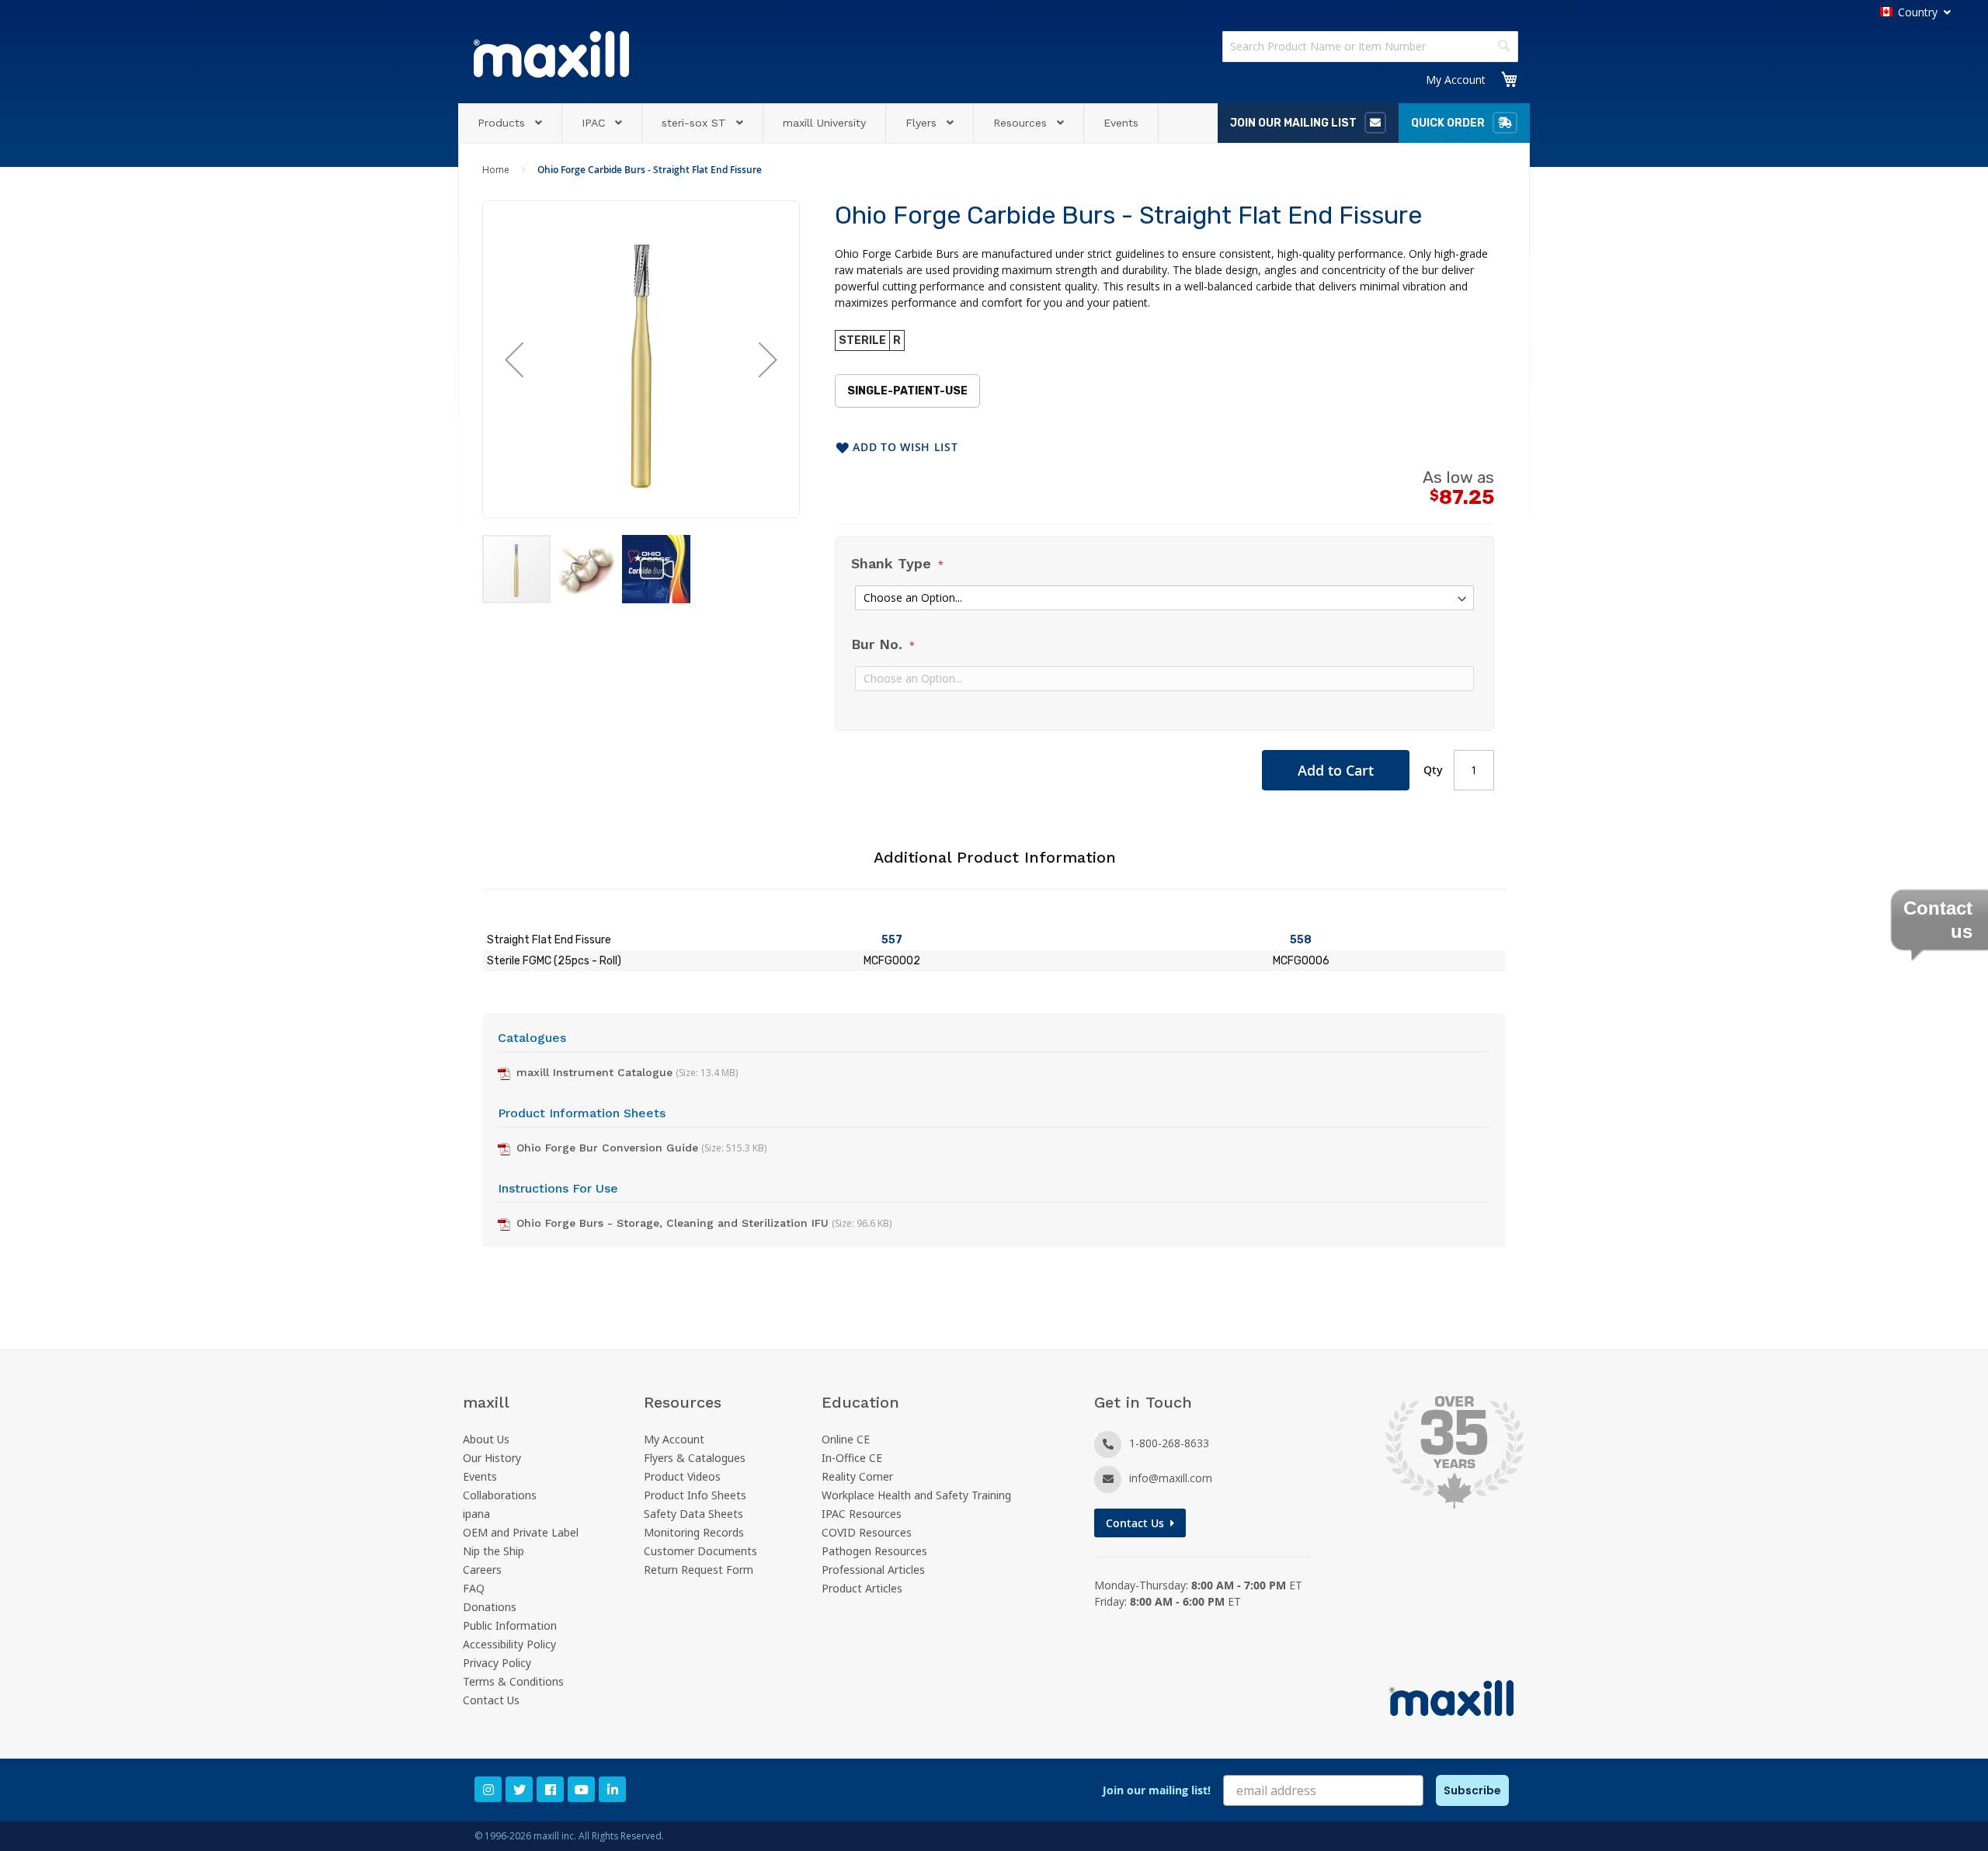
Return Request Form (699, 1570)
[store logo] (551, 54)
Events (480, 1476)
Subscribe (1472, 1790)
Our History (492, 1458)
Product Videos (682, 1476)
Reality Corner (857, 1476)
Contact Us (491, 1700)
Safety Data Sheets (693, 1514)
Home (496, 170)
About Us (486, 1439)
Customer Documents (700, 1551)
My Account (1456, 80)
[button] (514, 359)
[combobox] (1370, 47)
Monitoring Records (694, 1532)
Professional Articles (873, 1570)
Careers (482, 1570)
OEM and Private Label (521, 1532)
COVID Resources (867, 1532)
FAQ (474, 1588)
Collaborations (500, 1495)
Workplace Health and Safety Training (916, 1495)
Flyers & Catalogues (695, 1458)
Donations (490, 1607)
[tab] (994, 866)
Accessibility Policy (509, 1644)
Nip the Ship (494, 1551)
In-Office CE (852, 1458)
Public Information (510, 1625)
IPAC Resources (862, 1514)
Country (1918, 12)
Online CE (846, 1439)
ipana (476, 1514)
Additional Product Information (995, 857)
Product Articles (862, 1588)
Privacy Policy (497, 1663)
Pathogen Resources (874, 1551)
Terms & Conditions (513, 1681)
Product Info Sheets (695, 1495)
